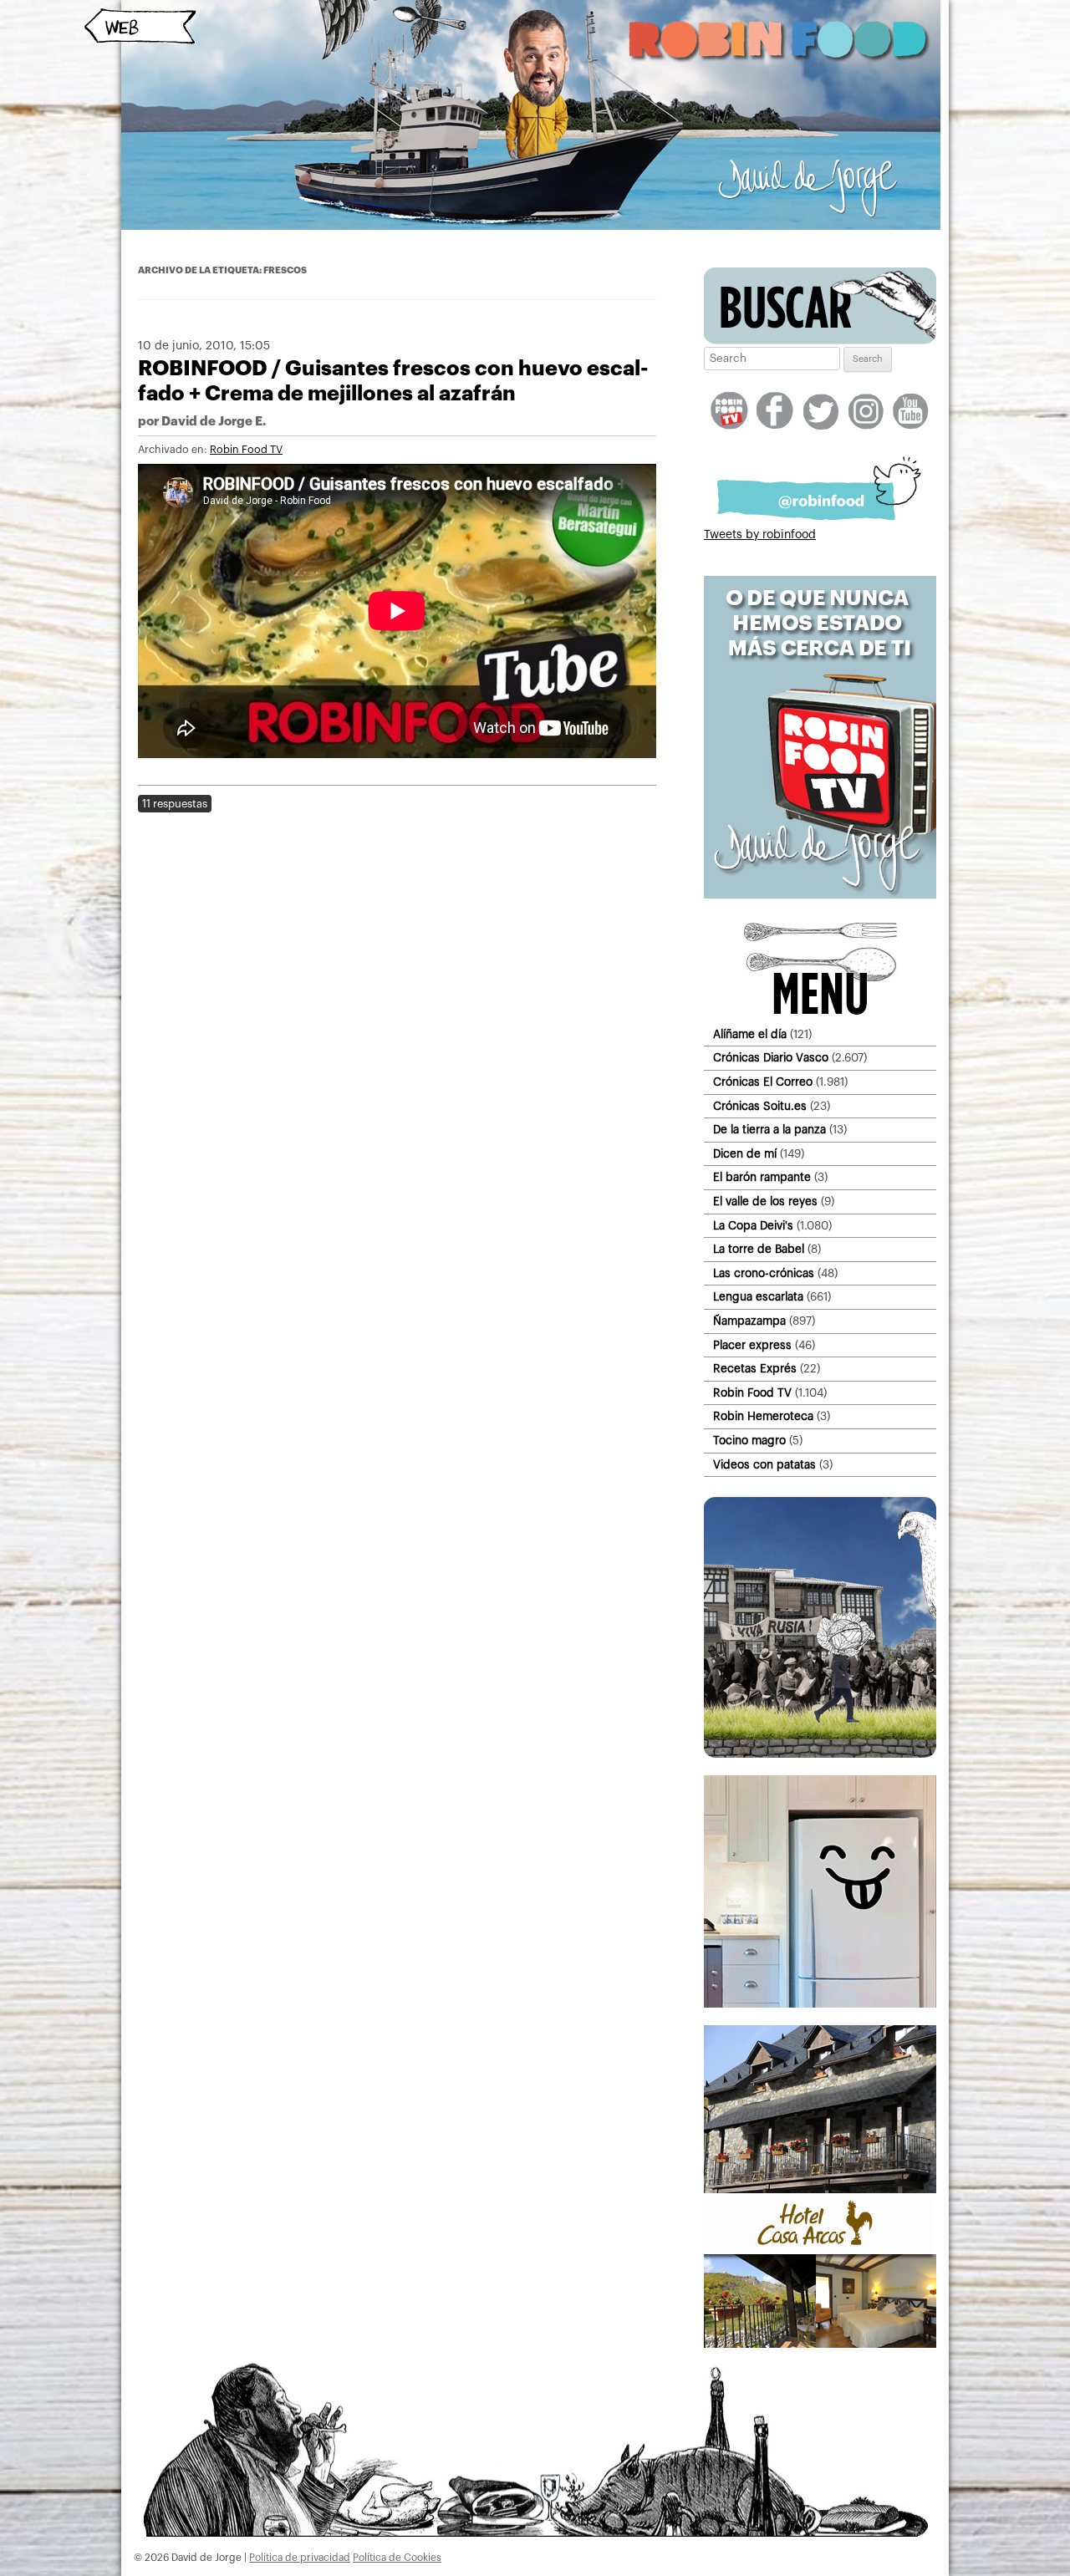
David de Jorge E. (214, 422)
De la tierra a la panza (769, 1130)
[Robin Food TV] (820, 895)
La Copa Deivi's (753, 1226)
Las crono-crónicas (764, 1273)
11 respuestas (175, 804)
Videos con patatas (764, 1465)
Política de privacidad (300, 2558)
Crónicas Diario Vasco (771, 1058)
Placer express (752, 1345)
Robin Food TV (246, 450)
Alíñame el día (750, 1034)
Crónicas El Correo (763, 1082)
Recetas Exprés (755, 1369)
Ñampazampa (749, 1321)
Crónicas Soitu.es (760, 1106)
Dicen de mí (745, 1154)
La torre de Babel (759, 1249)
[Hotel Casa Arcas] (820, 2344)
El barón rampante (762, 1177)
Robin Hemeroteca (763, 1416)
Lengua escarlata (758, 1297)
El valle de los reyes (765, 1201)
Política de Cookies (397, 2558)
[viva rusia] (820, 1754)
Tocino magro (749, 1441)
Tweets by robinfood (760, 535)
